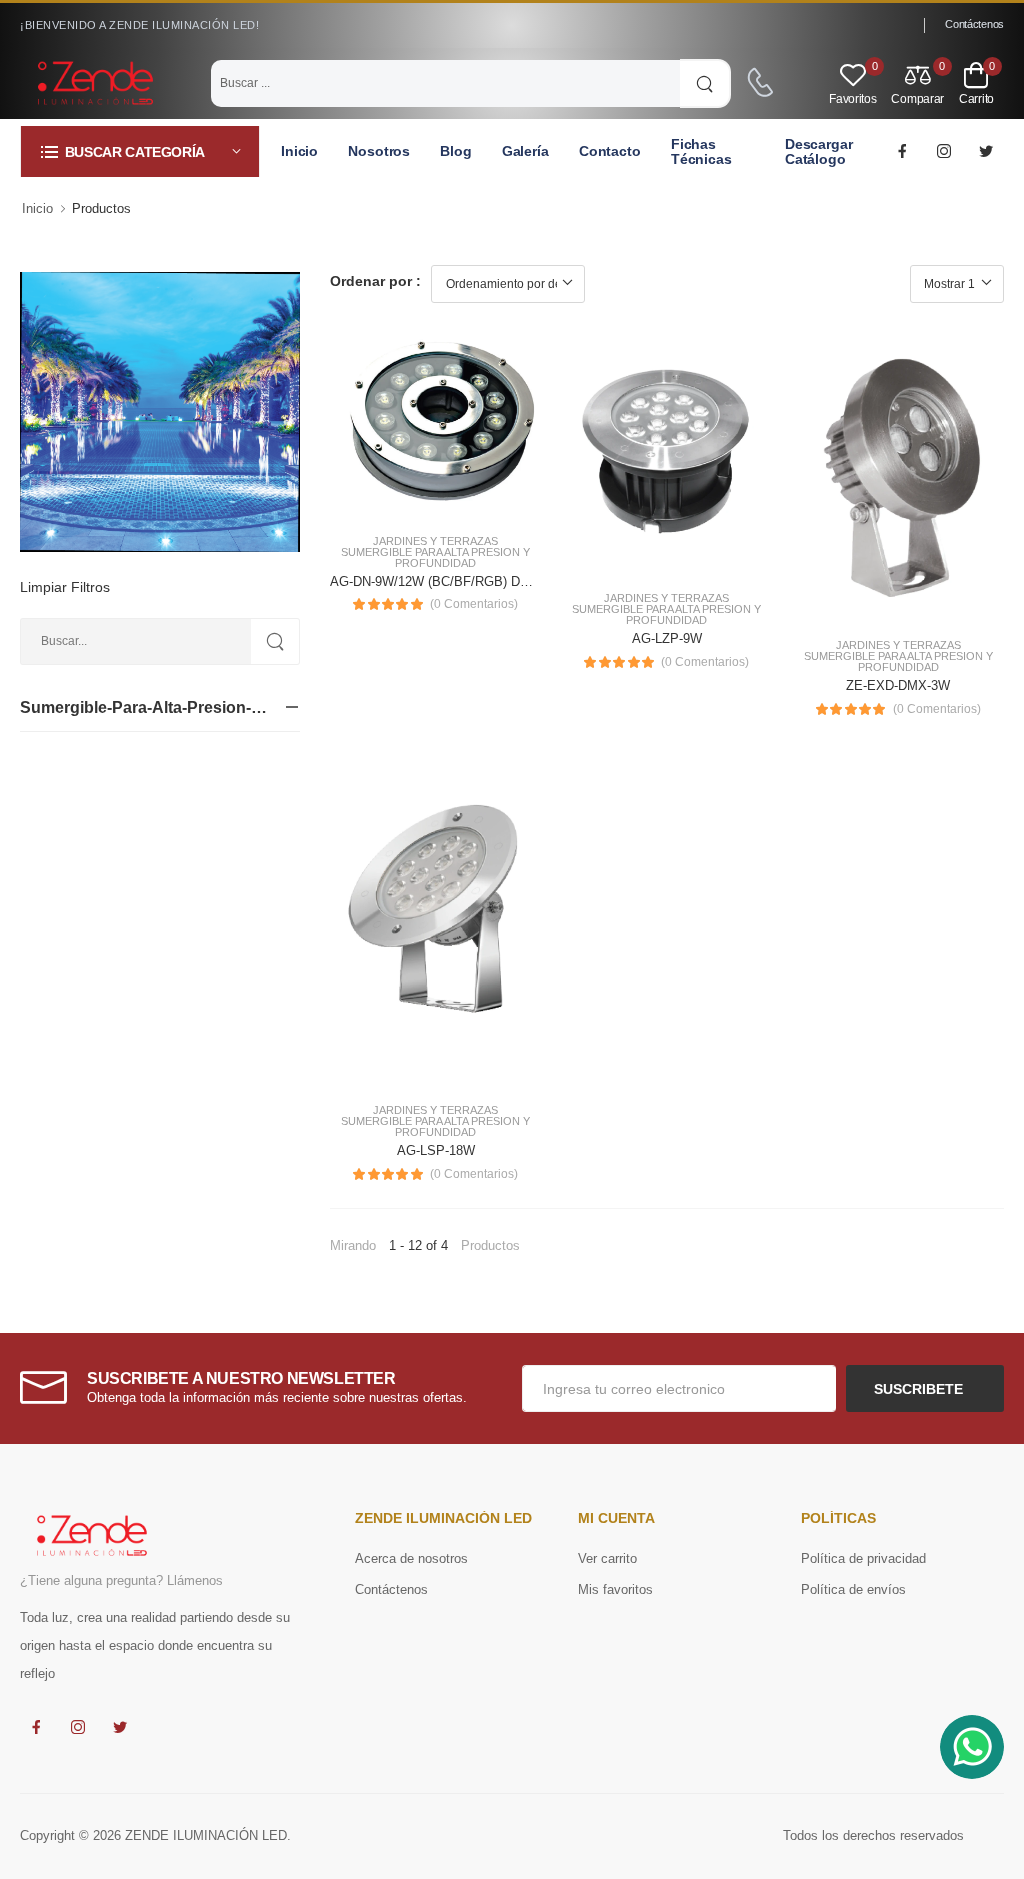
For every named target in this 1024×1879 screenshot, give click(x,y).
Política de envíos (853, 1589)
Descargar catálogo (819, 151)
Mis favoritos (615, 1589)
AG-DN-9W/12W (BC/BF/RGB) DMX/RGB (451, 581)
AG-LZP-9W (667, 638)
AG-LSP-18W (436, 1150)
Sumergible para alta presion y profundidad (435, 558)
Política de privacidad (863, 1558)
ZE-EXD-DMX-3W (898, 685)
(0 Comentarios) (474, 604)
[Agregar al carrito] (400, 496)
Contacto (610, 151)
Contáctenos (974, 24)
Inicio (299, 151)
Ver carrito (607, 1558)
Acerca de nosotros (411, 1558)
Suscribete (920, 1389)
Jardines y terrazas (435, 541)
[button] (140, 151)
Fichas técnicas (701, 151)
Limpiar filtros (65, 587)
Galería (525, 151)
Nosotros (379, 151)
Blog (456, 151)
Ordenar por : (375, 281)
